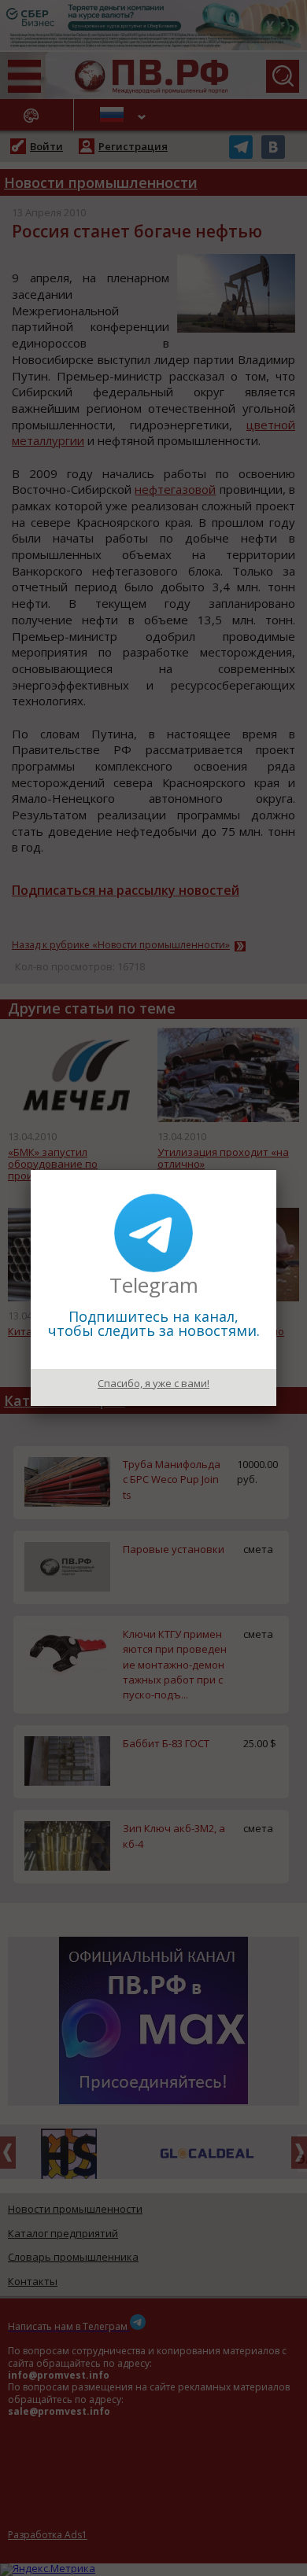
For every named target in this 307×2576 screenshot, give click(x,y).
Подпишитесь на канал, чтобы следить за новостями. (154, 1323)
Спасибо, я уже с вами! (153, 1383)
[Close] (276, 1170)
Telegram (154, 1285)
